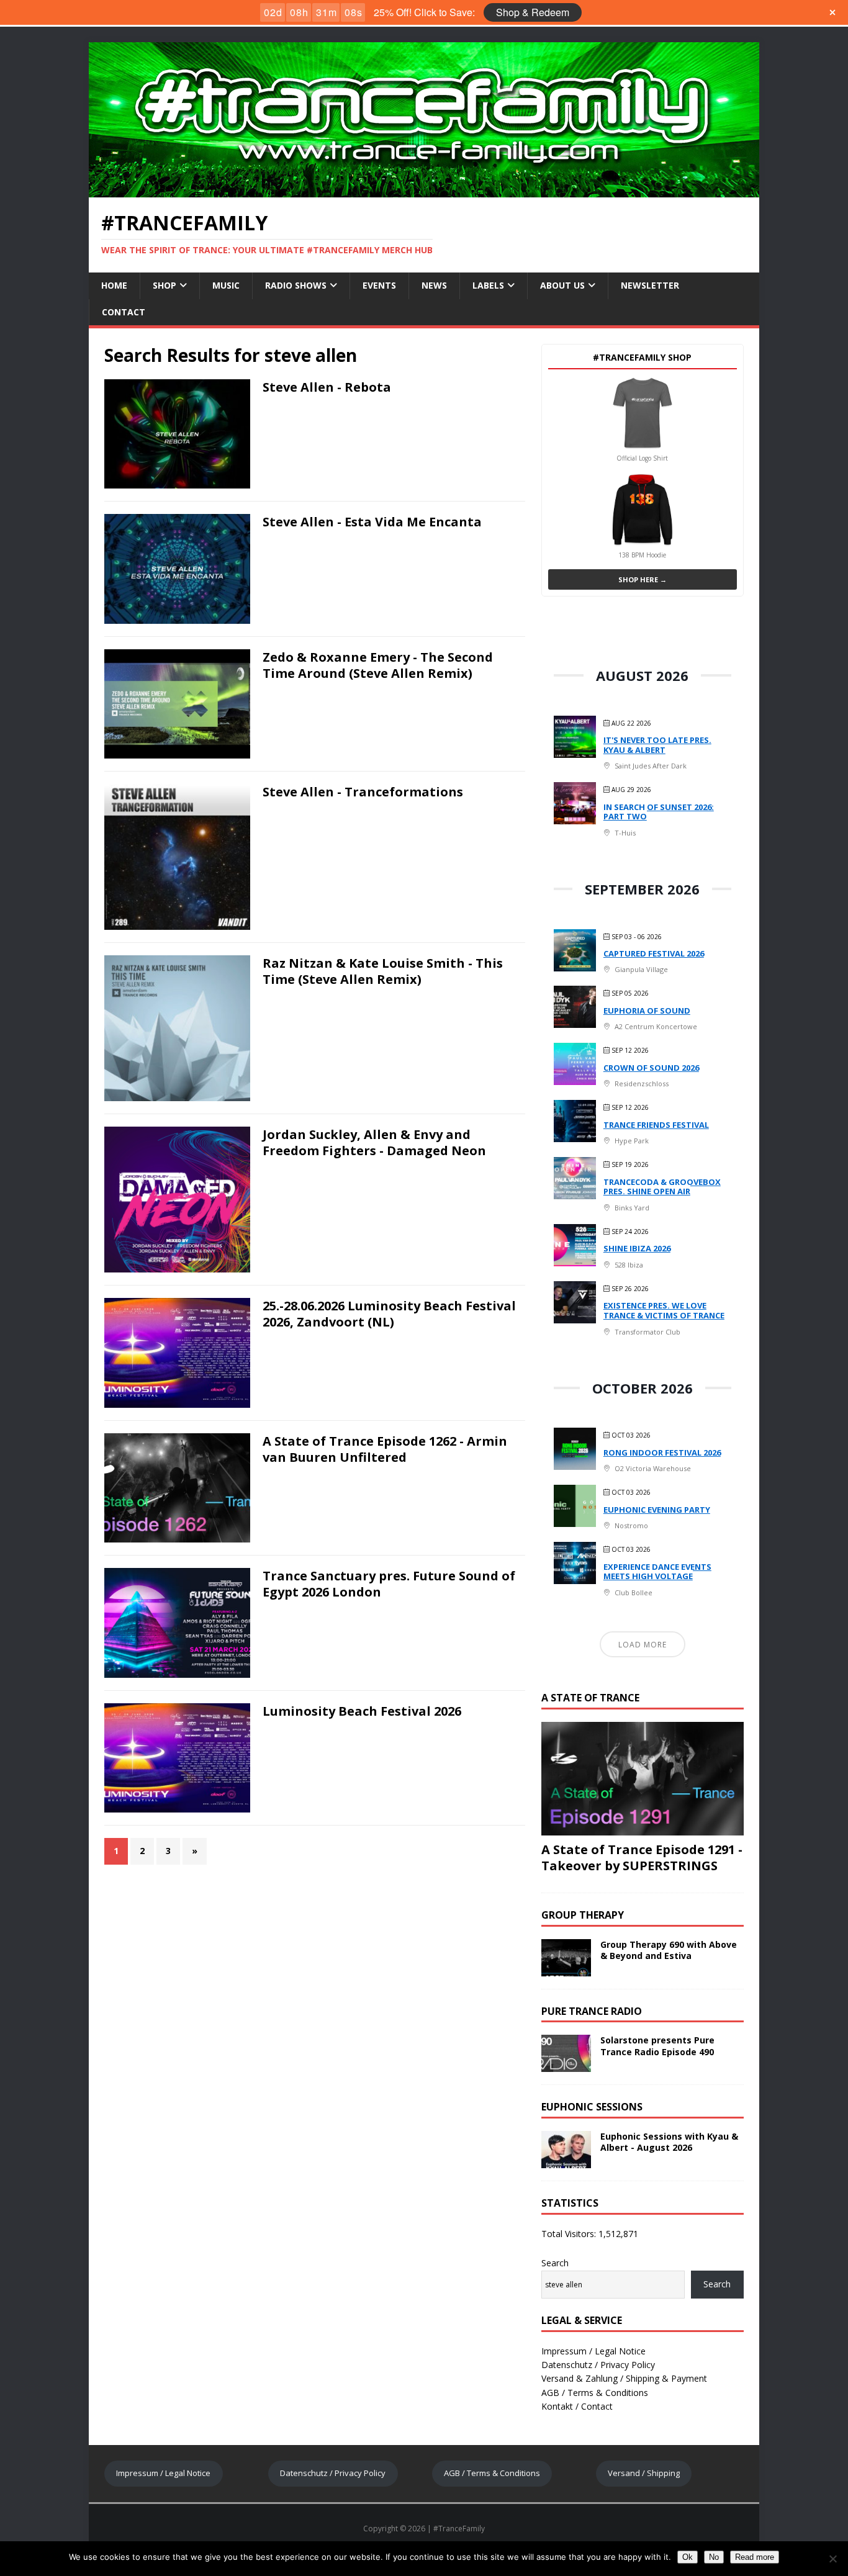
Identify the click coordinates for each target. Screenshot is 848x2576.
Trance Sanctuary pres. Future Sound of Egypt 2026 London (389, 1584)
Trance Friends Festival (656, 1125)
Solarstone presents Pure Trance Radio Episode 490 (657, 2046)
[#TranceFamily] (424, 190)
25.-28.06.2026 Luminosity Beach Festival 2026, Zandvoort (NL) (389, 1314)
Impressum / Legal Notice (593, 2351)
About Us (562, 285)
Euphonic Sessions (592, 2107)
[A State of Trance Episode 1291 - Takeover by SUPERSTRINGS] (643, 1828)
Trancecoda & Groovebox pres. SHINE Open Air (662, 1187)
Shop (165, 285)
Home (114, 285)
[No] (832, 2559)
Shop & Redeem (533, 12)
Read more (755, 2557)
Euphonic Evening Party (657, 1510)
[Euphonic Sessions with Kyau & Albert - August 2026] (566, 2161)
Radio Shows (296, 285)
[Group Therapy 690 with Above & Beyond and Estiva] (566, 1969)
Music (226, 285)
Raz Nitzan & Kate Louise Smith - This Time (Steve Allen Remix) (383, 971)
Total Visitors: (570, 2234)
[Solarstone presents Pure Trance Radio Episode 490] (566, 2065)
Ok (688, 2557)
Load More (643, 1645)
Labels (488, 285)
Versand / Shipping (644, 2473)
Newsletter (650, 285)
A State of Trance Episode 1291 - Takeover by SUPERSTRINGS (642, 1858)
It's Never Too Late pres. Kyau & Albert (657, 745)
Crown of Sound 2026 (651, 1068)
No (714, 2557)
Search (555, 2263)
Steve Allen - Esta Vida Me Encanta (372, 522)
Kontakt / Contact (577, 2406)
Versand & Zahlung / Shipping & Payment (624, 2378)
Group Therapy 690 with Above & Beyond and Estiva (669, 1950)
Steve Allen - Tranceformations (363, 792)
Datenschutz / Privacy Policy (598, 2365)
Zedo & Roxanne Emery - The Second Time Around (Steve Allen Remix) (378, 665)
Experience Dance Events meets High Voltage (657, 1572)
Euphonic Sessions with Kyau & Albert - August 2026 (669, 2142)
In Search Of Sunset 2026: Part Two (659, 812)
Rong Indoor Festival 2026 (662, 1452)
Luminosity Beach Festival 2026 (362, 1711)
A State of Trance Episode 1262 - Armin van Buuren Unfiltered (385, 1449)
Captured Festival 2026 (654, 953)
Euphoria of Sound (647, 1011)
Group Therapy (583, 1915)
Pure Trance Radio (592, 2011)
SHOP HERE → (643, 579)
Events (379, 285)
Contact (124, 312)
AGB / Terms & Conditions (595, 2393)
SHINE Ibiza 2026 (637, 1248)
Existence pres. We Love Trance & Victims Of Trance (664, 1310)
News (434, 285)
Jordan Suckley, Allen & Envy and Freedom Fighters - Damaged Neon (374, 1142)
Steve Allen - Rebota (327, 387)
